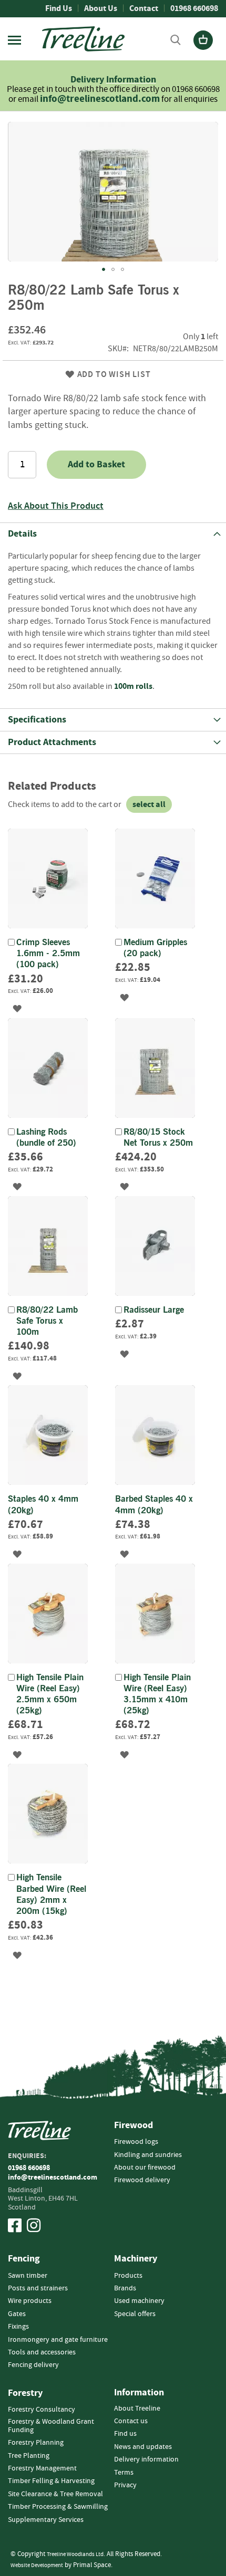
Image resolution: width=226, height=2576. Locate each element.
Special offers (135, 2314)
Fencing (24, 2259)
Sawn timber (28, 2276)
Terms (124, 2473)
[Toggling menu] (14, 40)
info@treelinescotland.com (100, 99)
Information (131, 80)
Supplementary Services (46, 2520)
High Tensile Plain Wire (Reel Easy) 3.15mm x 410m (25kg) (157, 1695)
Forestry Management (42, 2468)
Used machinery (139, 2301)
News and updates (143, 2447)
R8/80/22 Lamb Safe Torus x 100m (47, 1321)
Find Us (59, 8)
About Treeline (137, 2409)
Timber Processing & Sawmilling (58, 2507)
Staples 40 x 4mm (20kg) (43, 1505)
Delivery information (146, 2459)
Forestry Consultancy (42, 2410)
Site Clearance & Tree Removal (55, 2494)
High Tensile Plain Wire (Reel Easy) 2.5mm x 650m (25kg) (50, 1695)
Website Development (37, 2565)
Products (128, 2276)
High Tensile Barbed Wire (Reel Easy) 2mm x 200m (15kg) (51, 1895)
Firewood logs (136, 2142)
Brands (125, 2288)
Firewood (133, 2125)
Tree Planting (29, 2456)
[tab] (113, 534)
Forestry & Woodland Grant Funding (51, 2426)
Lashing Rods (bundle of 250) (46, 1138)
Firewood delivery (142, 2180)
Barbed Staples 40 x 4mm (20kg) (154, 1505)
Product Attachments (52, 742)
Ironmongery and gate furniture (58, 2340)
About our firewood (145, 2167)
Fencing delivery (33, 2365)
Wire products (30, 2301)
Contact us (131, 2421)
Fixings (18, 2327)
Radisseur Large (154, 1310)
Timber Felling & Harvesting (51, 2481)
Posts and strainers (38, 2288)
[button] (104, 269)
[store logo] (83, 39)
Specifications (37, 720)
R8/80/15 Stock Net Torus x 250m (158, 1138)
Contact (144, 8)
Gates (17, 2314)
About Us (101, 8)
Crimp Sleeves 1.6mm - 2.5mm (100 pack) (48, 954)
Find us (125, 2434)
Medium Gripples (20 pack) (155, 948)
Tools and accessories (42, 2352)
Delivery (88, 80)
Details (22, 534)
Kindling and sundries (148, 2155)
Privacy (125, 2485)
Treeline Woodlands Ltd (75, 2554)
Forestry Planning (36, 2443)
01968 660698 (194, 8)
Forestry (25, 2393)
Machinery (136, 2259)
